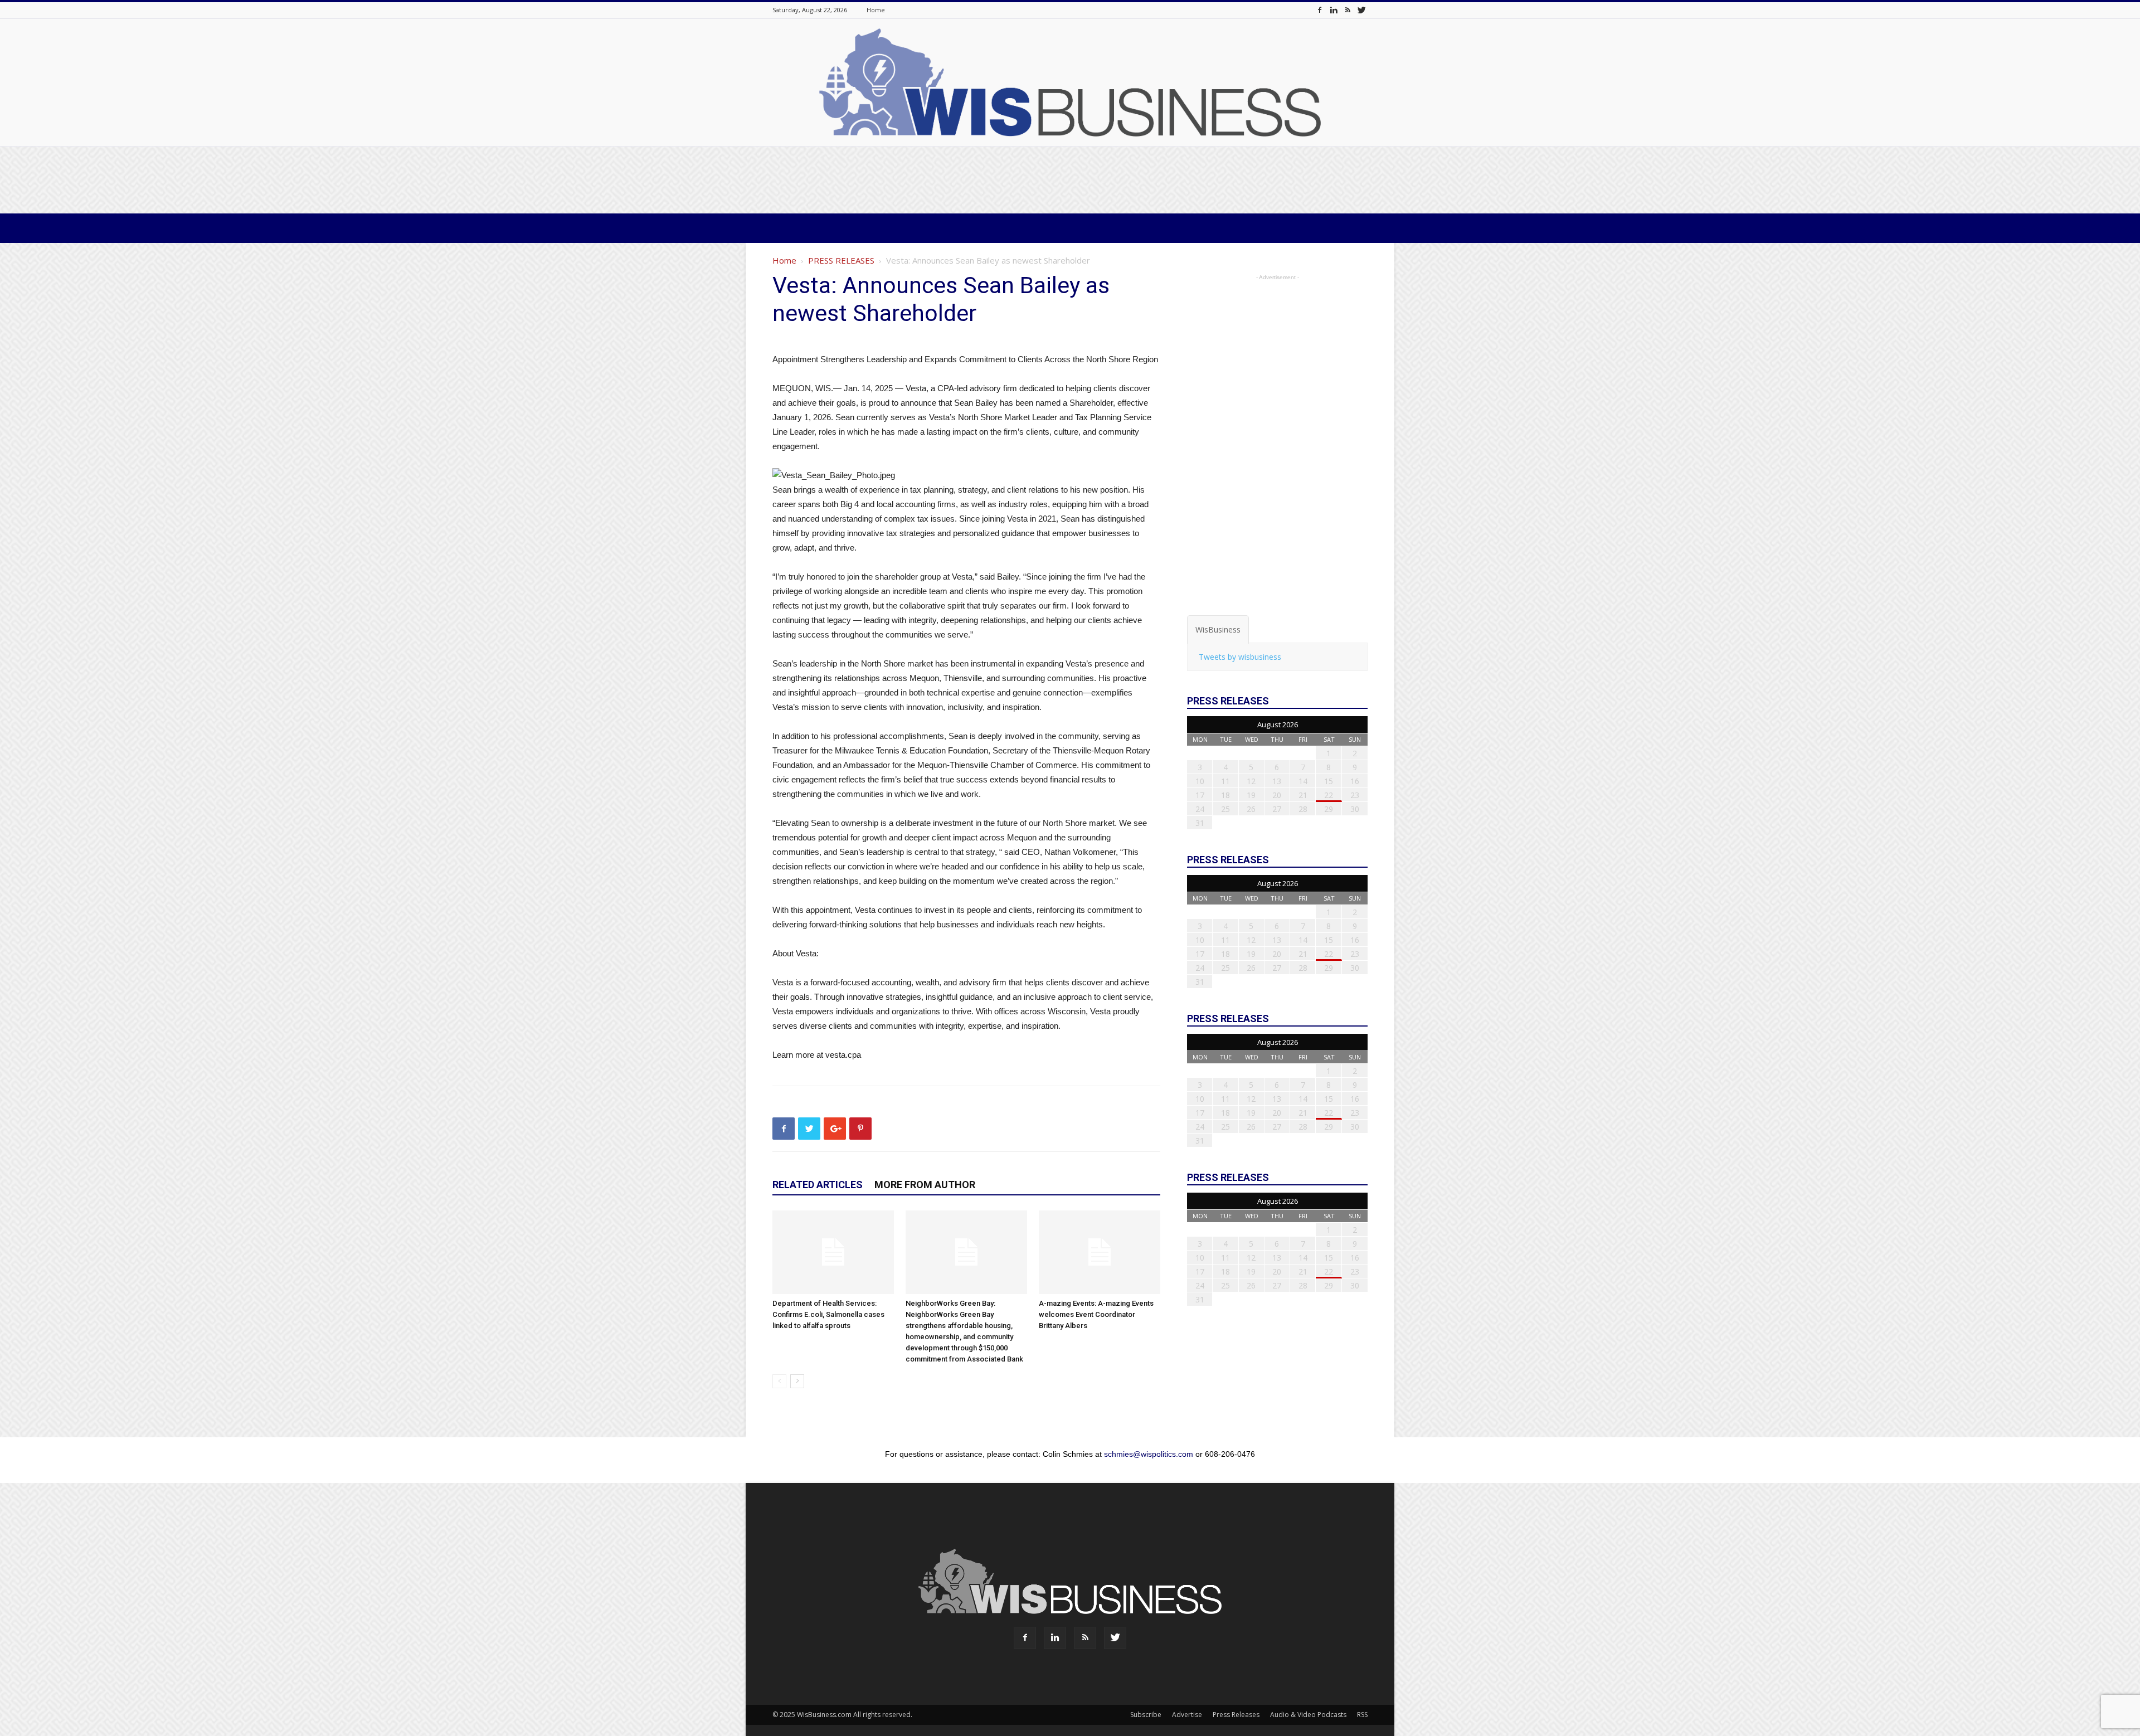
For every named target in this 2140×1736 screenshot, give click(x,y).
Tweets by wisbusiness (1240, 657)
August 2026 (1278, 724)
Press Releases (1236, 1715)
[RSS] (1348, 10)
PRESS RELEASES (841, 260)
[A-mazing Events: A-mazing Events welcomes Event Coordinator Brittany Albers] (1100, 1252)
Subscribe (1146, 1715)
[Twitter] (1361, 10)
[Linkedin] (1334, 10)
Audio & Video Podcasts (1308, 1715)
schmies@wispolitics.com (1149, 1454)
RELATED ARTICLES (818, 1185)
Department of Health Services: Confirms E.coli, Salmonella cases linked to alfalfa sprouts (828, 1314)
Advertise (1187, 1715)
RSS (1362, 1715)
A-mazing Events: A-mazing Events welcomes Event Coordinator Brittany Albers (1096, 1314)
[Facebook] (1320, 10)
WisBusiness (1218, 629)
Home (876, 10)
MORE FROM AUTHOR (925, 1185)
